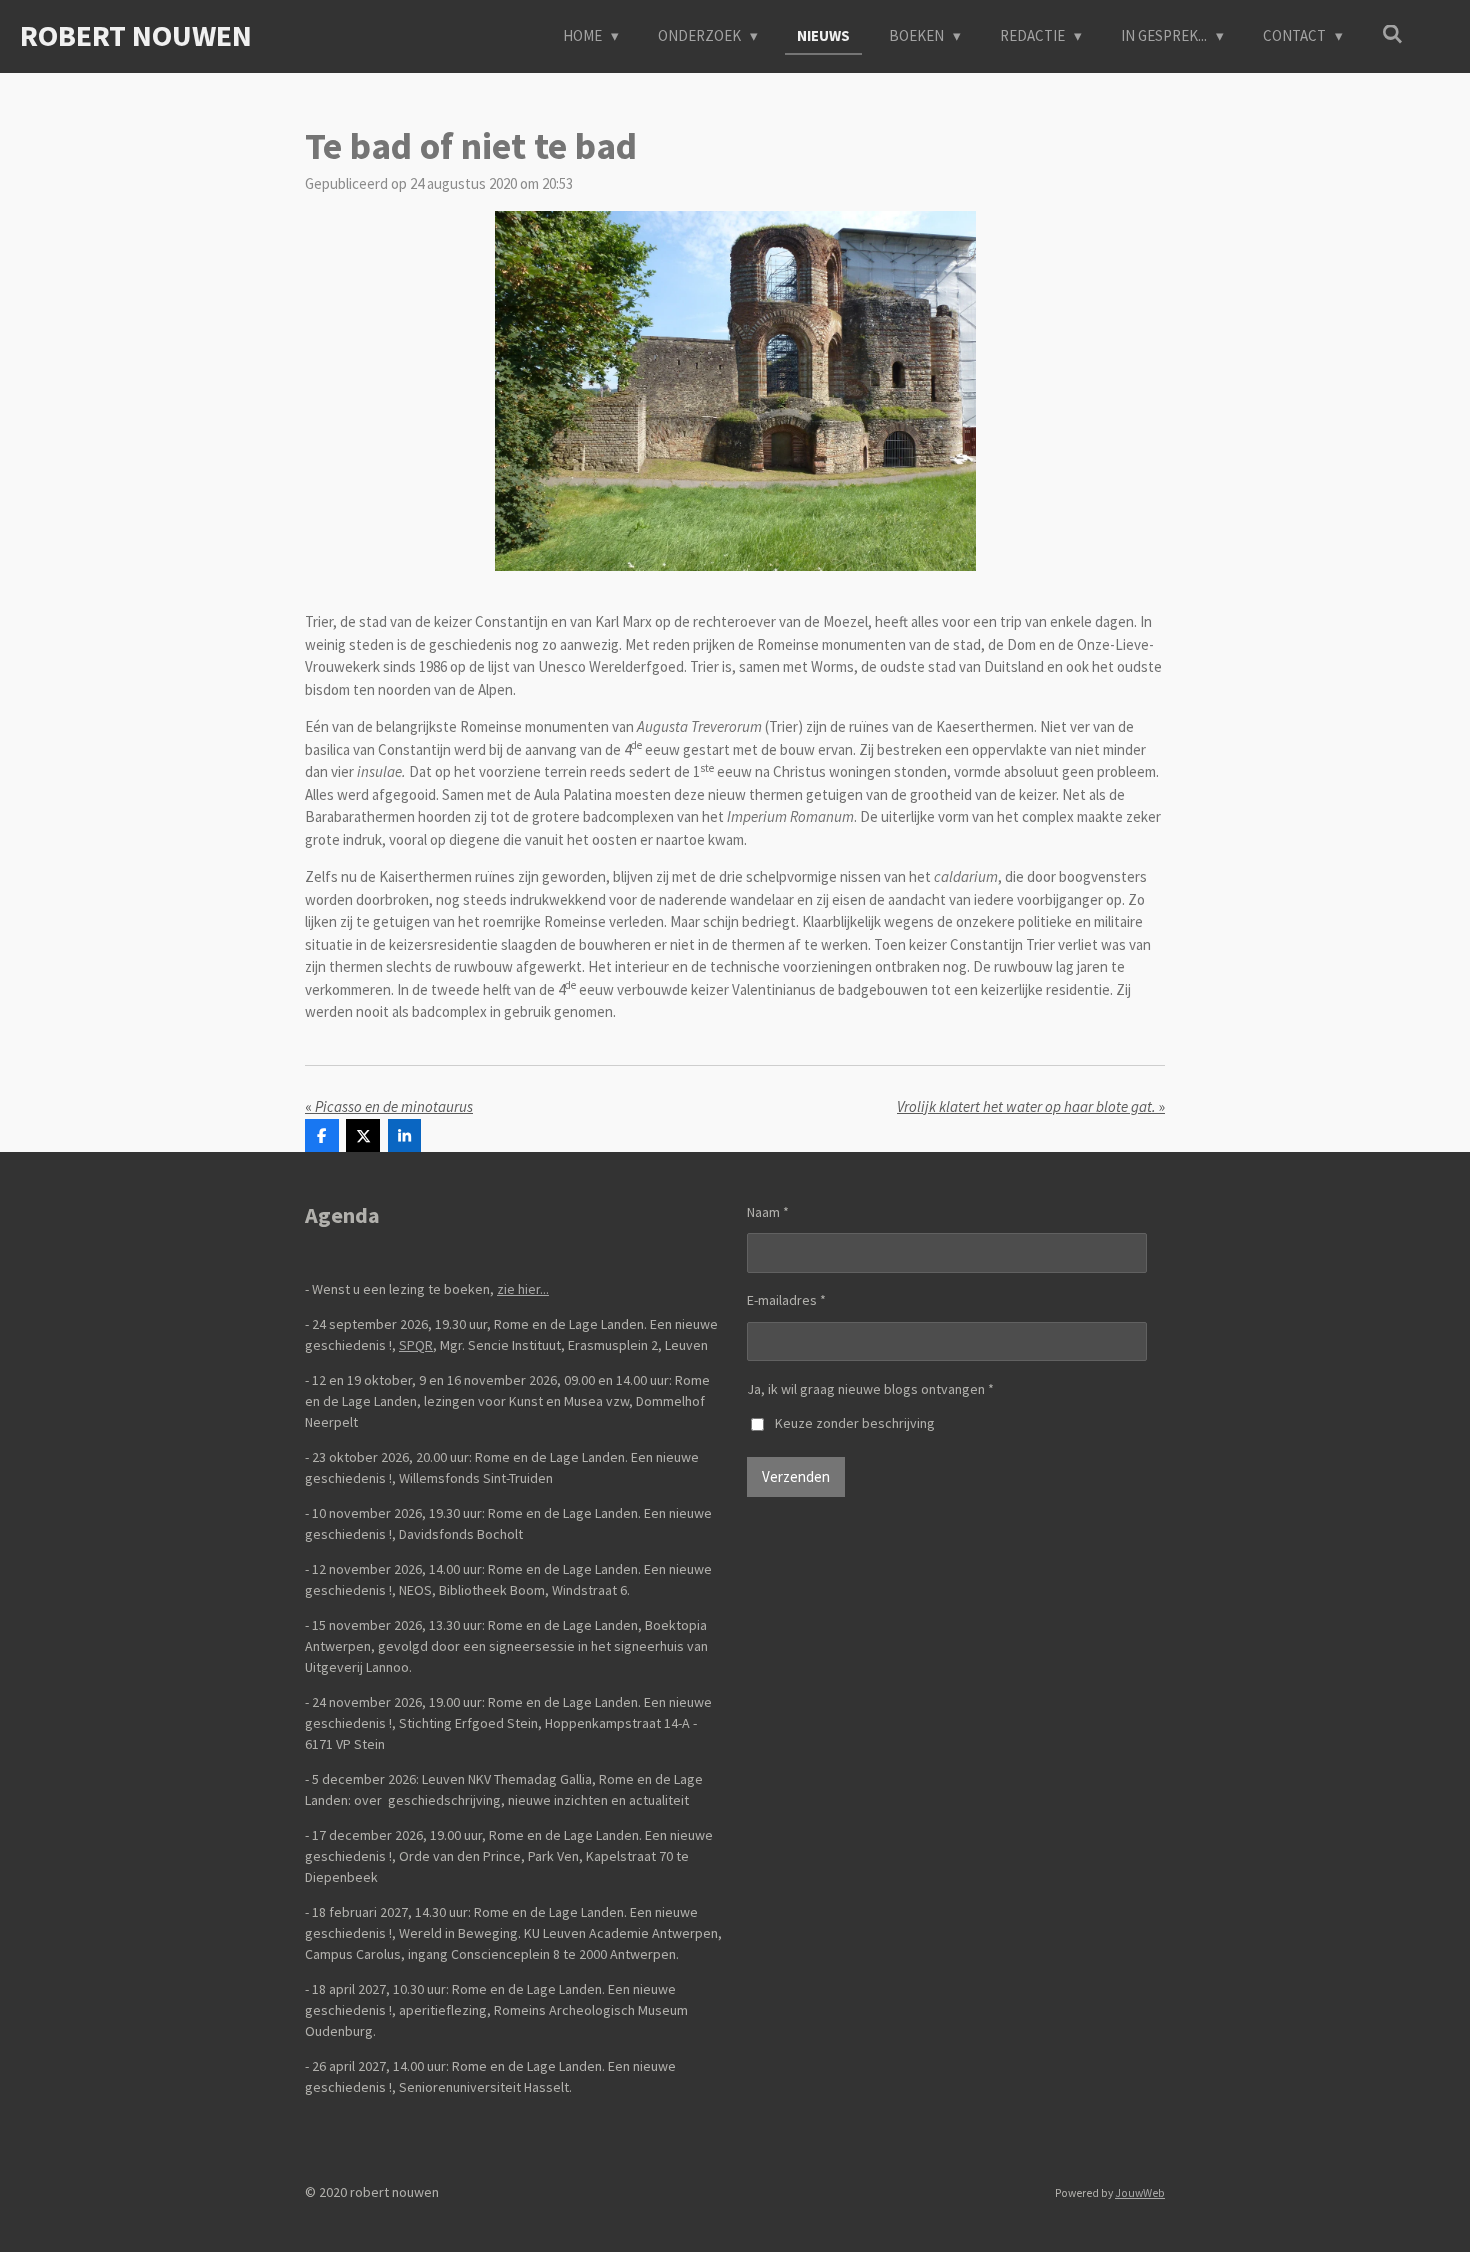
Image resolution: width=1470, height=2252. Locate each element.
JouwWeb (1140, 2193)
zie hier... (523, 1289)
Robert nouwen (136, 35)
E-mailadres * (786, 1300)
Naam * (768, 1212)
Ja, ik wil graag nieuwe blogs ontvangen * (870, 1389)
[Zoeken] (1392, 34)
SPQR (416, 1345)
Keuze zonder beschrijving (855, 1423)
